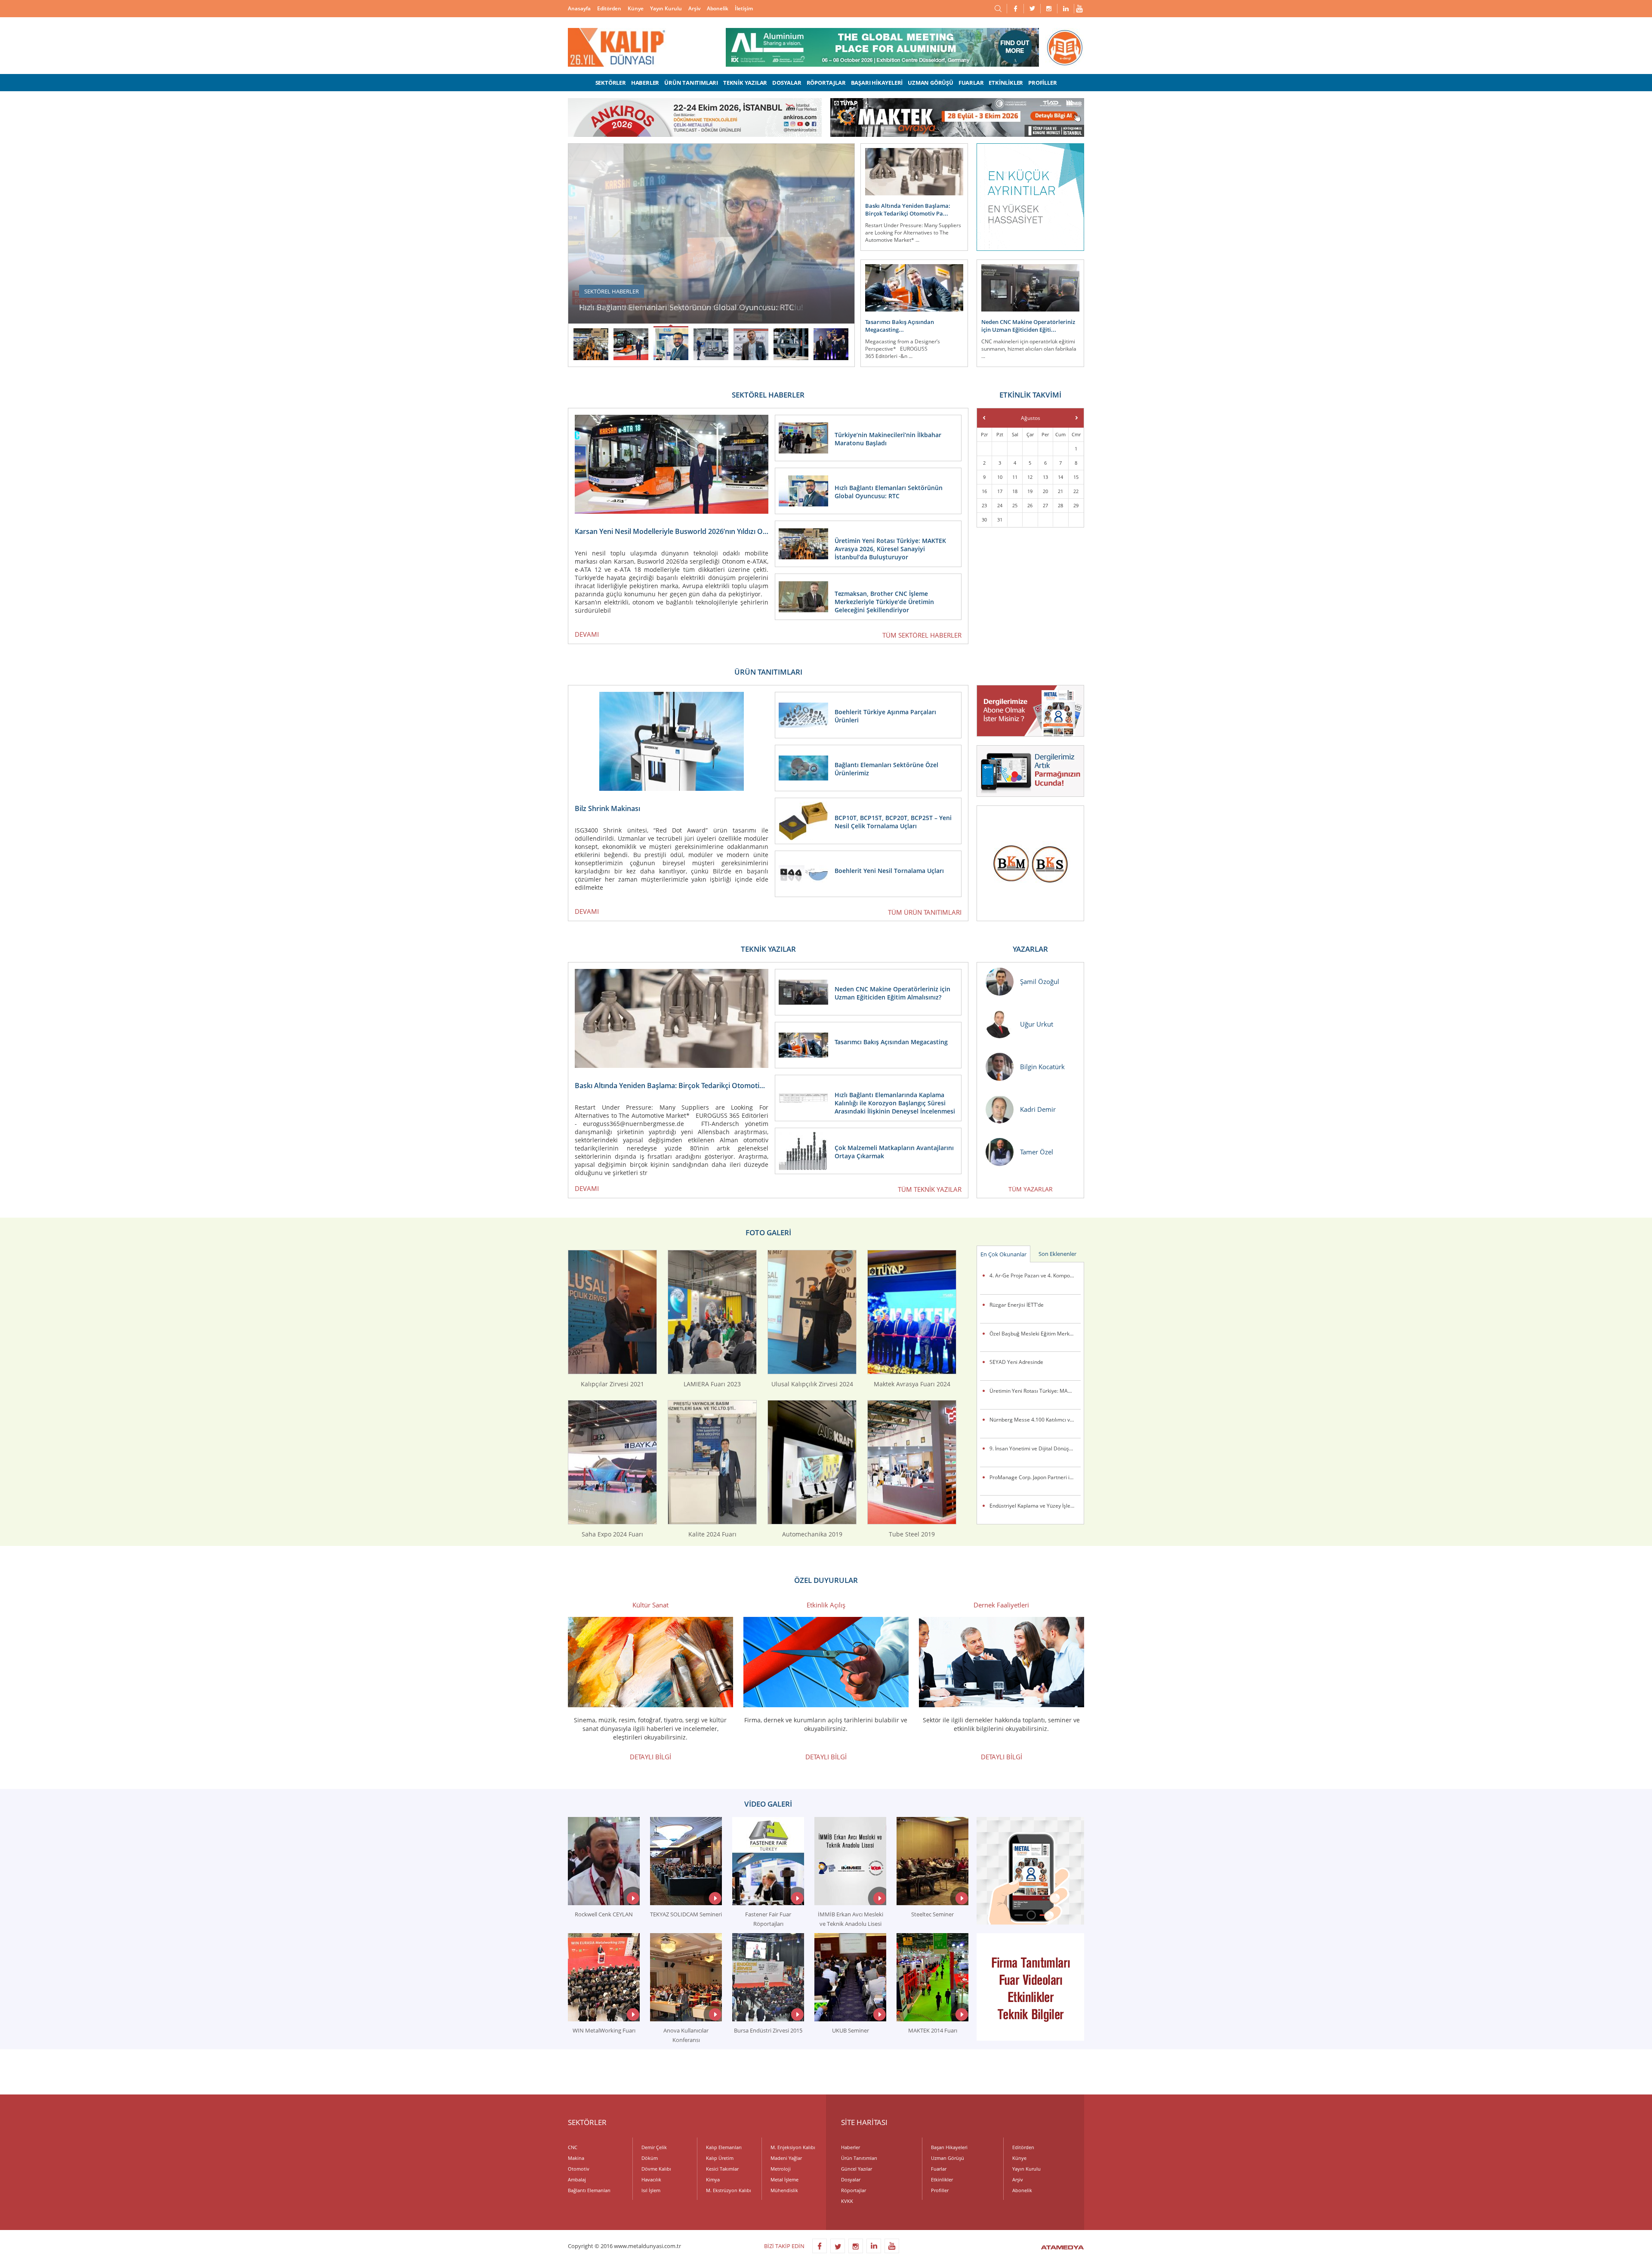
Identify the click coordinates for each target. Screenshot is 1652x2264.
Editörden (609, 8)
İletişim (744, 8)
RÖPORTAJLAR (826, 83)
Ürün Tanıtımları (859, 2158)
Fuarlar (939, 2169)
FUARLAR (971, 83)
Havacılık (651, 2179)
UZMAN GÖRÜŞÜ (931, 83)
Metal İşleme (784, 2179)
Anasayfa (579, 8)
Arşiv (694, 8)
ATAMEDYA (1062, 2248)
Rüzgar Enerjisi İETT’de (1017, 1305)
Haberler (851, 2147)
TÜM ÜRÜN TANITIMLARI (925, 912)
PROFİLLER (1042, 83)
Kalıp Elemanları (724, 2147)
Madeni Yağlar (786, 2158)
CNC (573, 2147)
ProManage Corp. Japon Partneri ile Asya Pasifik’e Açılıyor (1035, 1477)
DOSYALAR (787, 83)
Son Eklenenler (1057, 1254)
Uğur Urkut (1037, 1024)
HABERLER (645, 83)
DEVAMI (587, 634)
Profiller (940, 2190)
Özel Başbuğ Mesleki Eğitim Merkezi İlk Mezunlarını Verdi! (1035, 1334)
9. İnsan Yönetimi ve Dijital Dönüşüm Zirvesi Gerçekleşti (1035, 1448)
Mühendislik (784, 2190)
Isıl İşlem (651, 2190)
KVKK (847, 2201)
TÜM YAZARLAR (1031, 1189)
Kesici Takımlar (722, 2169)
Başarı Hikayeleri (949, 2147)
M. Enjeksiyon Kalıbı (793, 2147)
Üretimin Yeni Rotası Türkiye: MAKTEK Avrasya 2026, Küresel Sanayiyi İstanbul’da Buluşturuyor (1035, 1391)
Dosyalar (851, 2179)
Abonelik (718, 8)
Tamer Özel (1037, 1152)
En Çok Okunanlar (1003, 1254)
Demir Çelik (654, 2147)
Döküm (650, 2158)
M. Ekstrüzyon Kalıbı (729, 2190)
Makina (576, 2158)
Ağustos (1031, 418)
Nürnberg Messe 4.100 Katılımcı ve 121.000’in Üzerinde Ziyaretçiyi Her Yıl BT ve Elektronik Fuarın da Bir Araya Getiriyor (1035, 1420)
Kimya (713, 2179)
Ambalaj (577, 2179)
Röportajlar (854, 2190)
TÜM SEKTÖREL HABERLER (922, 635)
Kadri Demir (1038, 1109)
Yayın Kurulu (666, 8)
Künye (636, 8)
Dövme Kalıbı (656, 2169)
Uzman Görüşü (948, 2158)
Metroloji (781, 2169)
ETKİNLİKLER (1006, 83)
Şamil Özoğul (1040, 981)
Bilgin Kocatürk (1042, 1067)
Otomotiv (579, 2169)
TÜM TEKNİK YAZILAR (930, 1189)
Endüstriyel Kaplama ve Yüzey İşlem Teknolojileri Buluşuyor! (1035, 1506)
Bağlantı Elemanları (589, 2190)
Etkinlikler (942, 2179)
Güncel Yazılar (857, 2169)
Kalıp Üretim (720, 2158)
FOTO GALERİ (768, 1232)
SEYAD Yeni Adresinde (1016, 1362)
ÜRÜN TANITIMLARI (691, 83)
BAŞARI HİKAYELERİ (877, 83)
